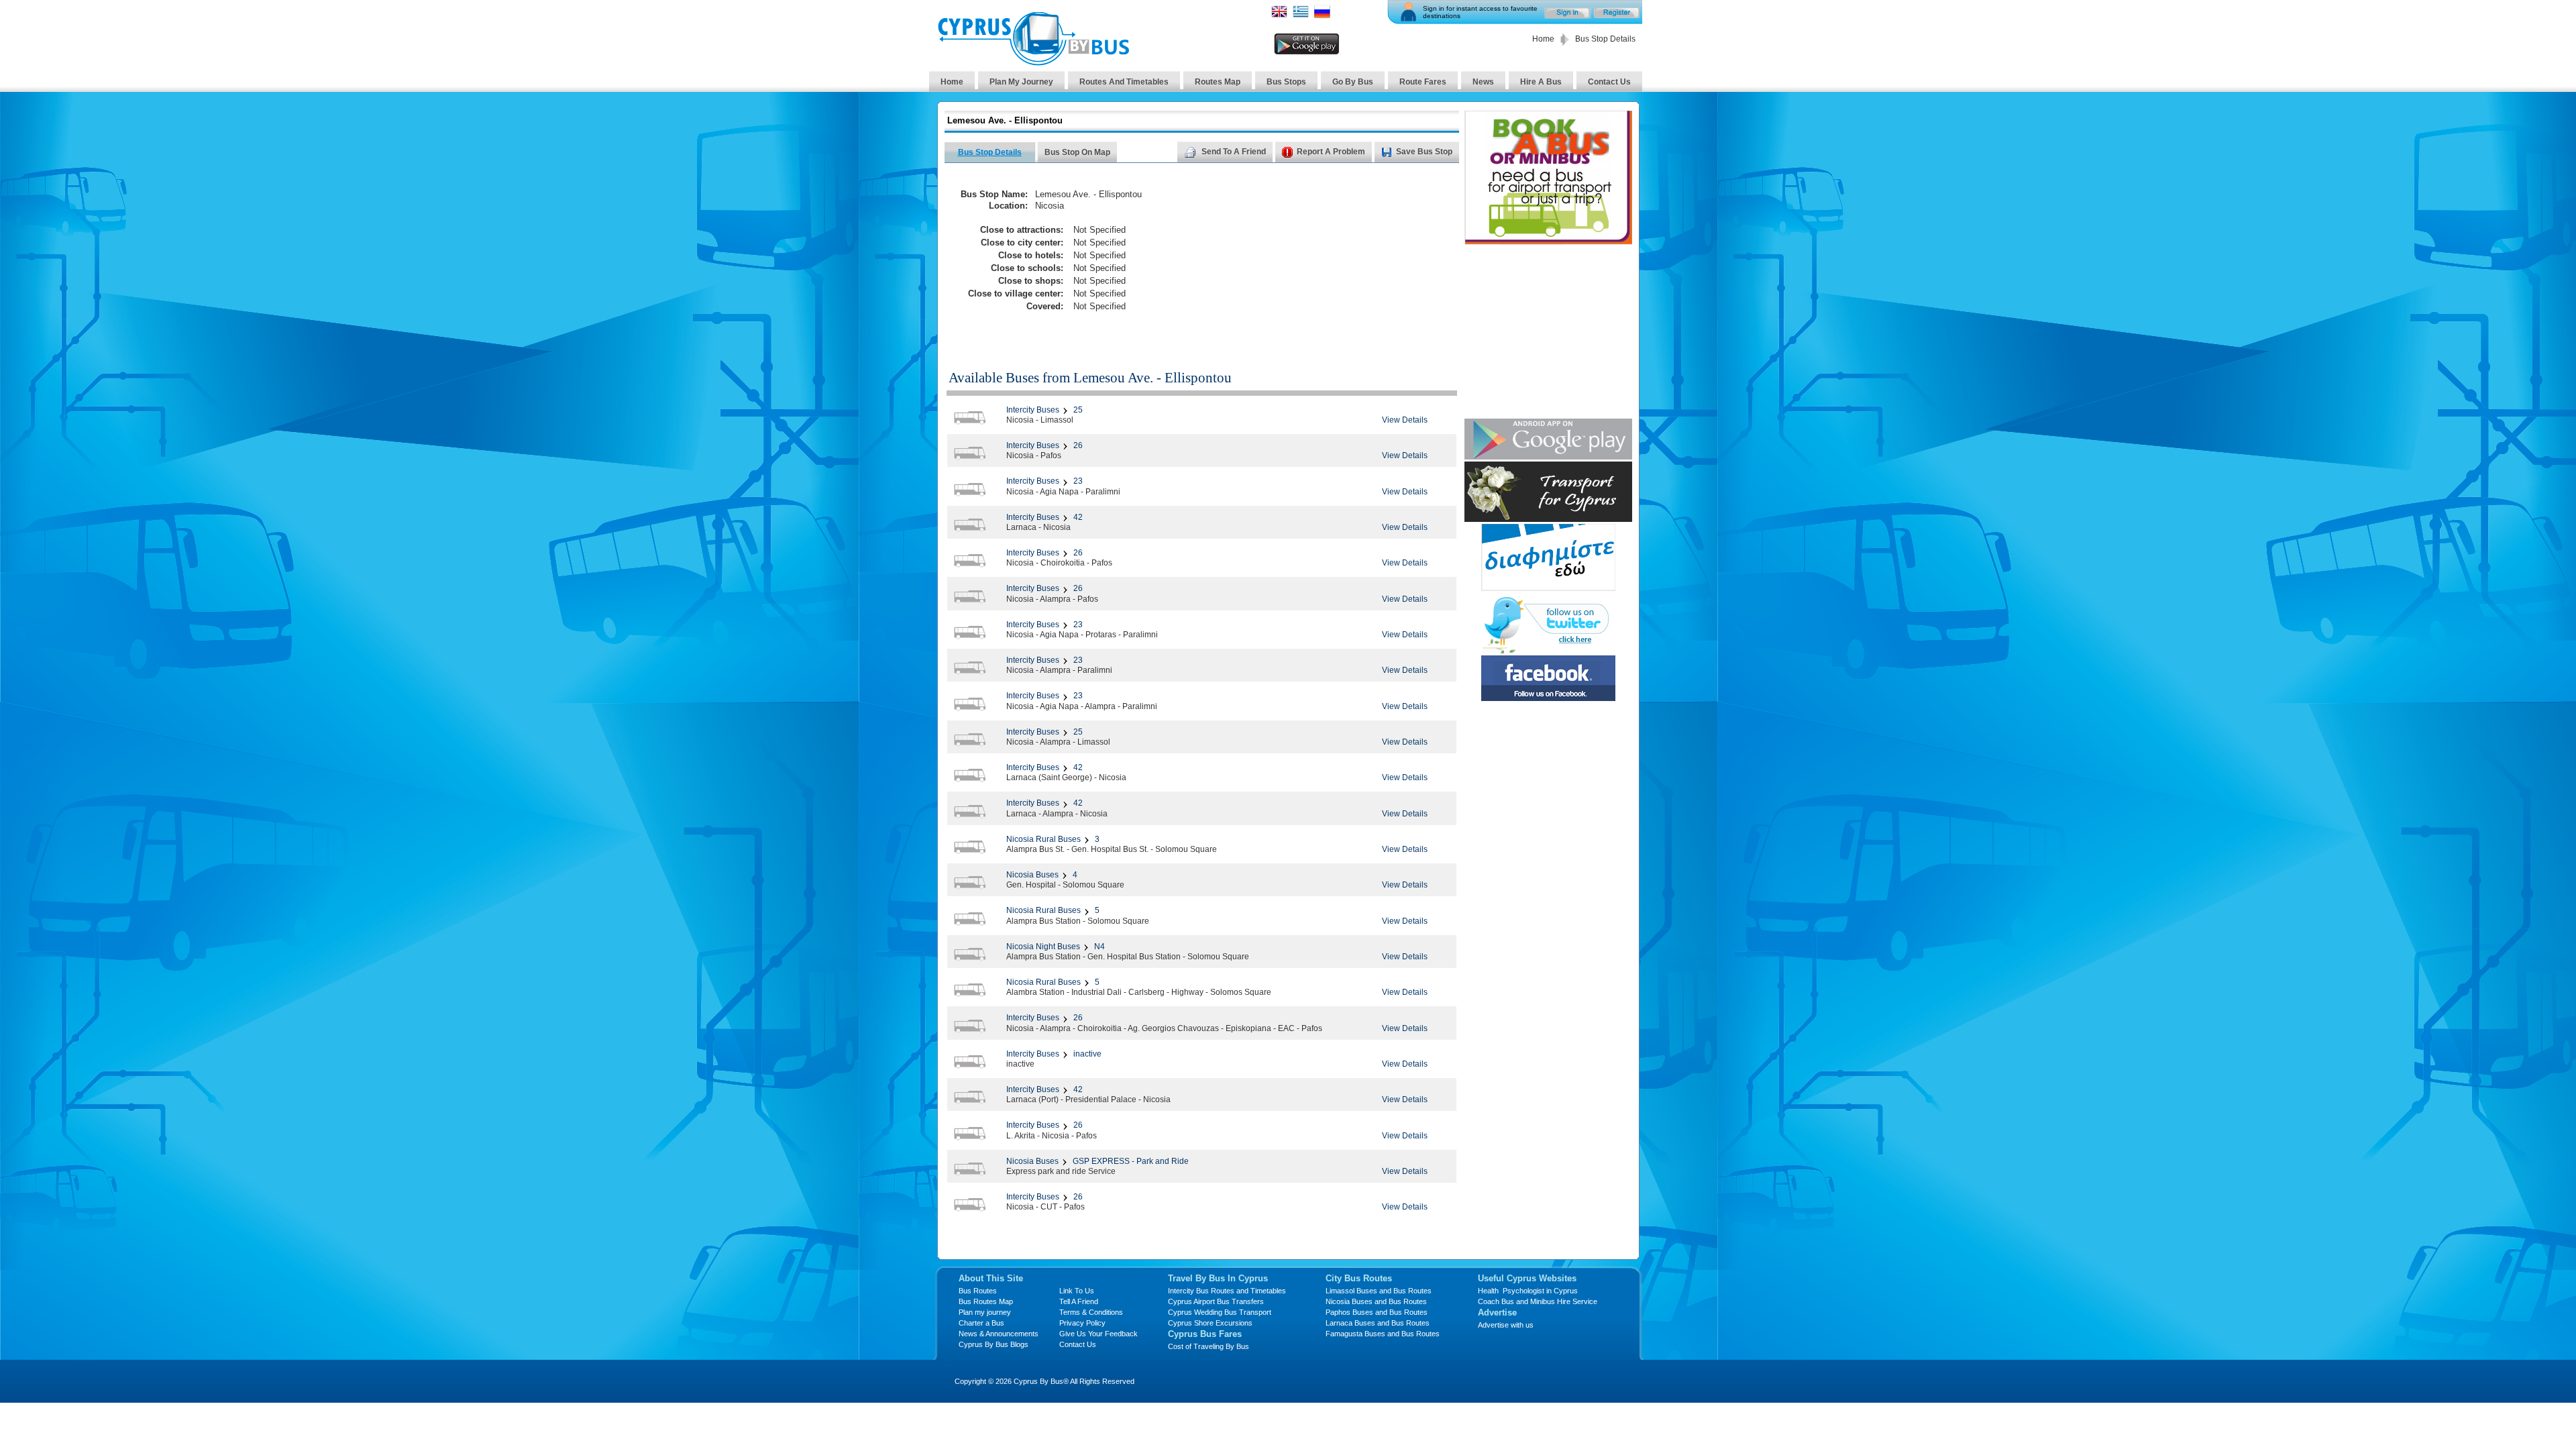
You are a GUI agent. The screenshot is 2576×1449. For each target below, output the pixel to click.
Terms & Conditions (1091, 1312)
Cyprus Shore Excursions (1210, 1323)
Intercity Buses (1033, 410)
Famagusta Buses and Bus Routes (1383, 1334)
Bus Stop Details (990, 152)
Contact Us (1609, 82)
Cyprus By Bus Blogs (994, 1344)
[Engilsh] (1279, 16)
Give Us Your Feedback (1098, 1334)
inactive (1086, 1054)
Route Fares (1423, 82)
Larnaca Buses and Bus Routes (1378, 1323)
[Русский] (1322, 16)
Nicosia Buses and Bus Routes (1376, 1301)
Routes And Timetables (1124, 82)
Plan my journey (985, 1312)
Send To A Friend (1232, 152)
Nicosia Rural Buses (1043, 839)
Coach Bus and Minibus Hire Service (1538, 1301)
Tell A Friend (1079, 1301)
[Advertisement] (1330, 259)
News (1483, 82)
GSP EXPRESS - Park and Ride (1130, 1161)
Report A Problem (1329, 152)
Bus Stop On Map (1077, 152)
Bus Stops (1286, 82)
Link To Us (1077, 1291)
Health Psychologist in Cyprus (1528, 1291)
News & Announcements (999, 1334)
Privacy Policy (1082, 1323)
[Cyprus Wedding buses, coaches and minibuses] (1548, 518)
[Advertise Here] (1548, 587)
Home (1543, 39)
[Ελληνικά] (1301, 16)
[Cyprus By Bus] (1033, 62)
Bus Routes (978, 1291)
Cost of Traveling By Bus (1209, 1346)
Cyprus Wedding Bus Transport (1220, 1312)
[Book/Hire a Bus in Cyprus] (1548, 241)
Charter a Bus (981, 1323)
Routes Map (1218, 82)
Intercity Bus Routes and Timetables (1227, 1291)
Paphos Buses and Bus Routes (1377, 1312)
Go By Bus (1353, 82)
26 (1077, 445)
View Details (1405, 420)
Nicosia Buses (1032, 875)
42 (1077, 517)
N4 (1098, 947)
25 (1077, 410)
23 (1077, 481)
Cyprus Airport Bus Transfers (1216, 1301)
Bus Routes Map (986, 1301)
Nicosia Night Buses (1043, 947)
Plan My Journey (1021, 82)
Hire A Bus (1541, 82)
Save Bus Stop (1424, 152)
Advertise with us (1506, 1325)
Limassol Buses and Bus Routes (1379, 1291)
